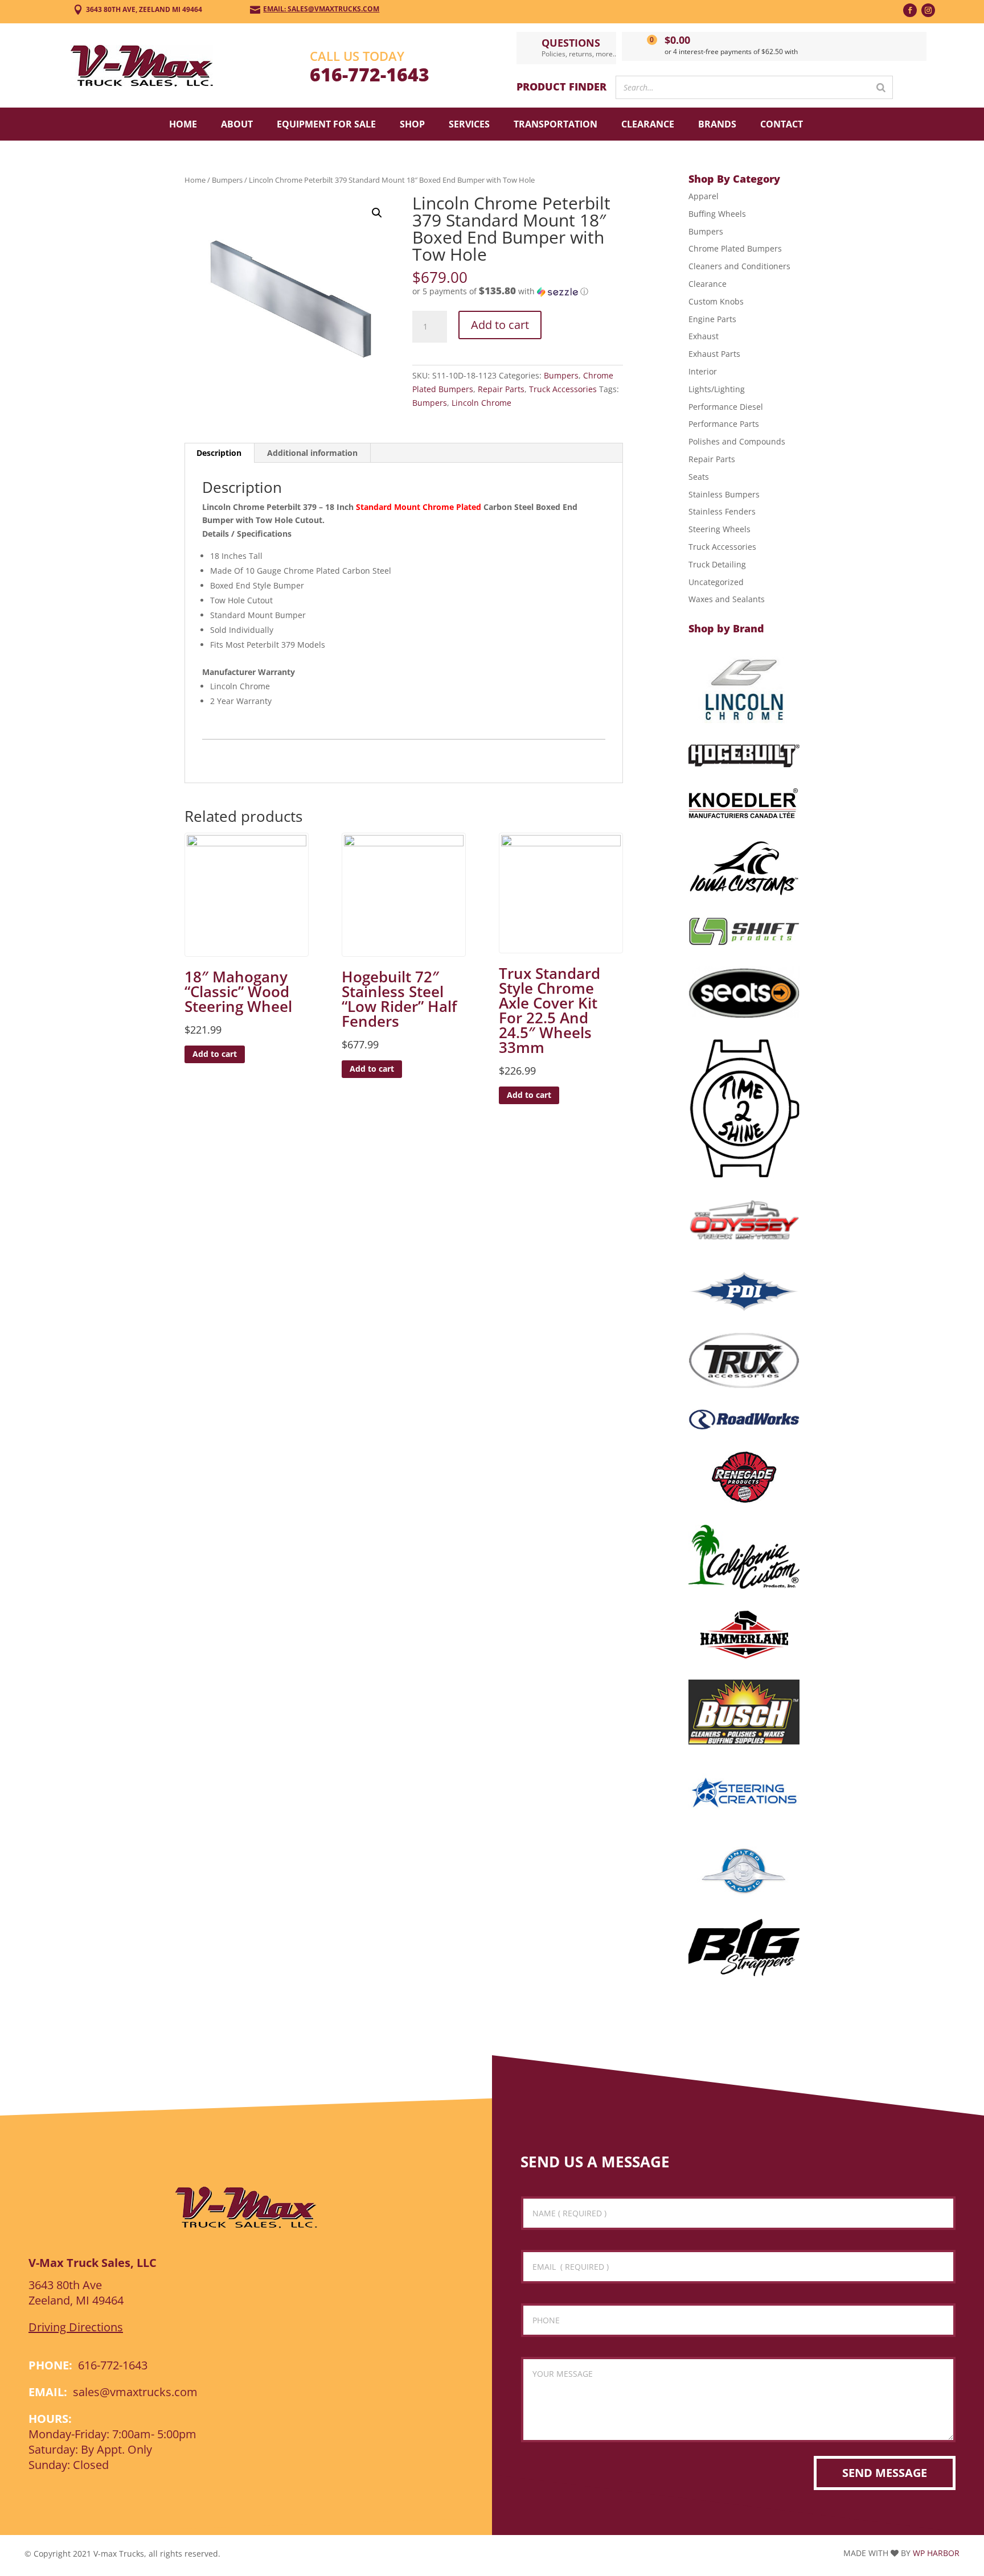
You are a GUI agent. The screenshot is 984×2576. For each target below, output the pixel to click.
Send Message (885, 2473)
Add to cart (500, 325)
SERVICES (469, 124)
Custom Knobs (716, 301)
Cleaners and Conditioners (739, 266)
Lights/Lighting (717, 389)
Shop (412, 124)
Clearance (648, 124)
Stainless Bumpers (724, 494)
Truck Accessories (563, 389)
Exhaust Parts (714, 354)
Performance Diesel (726, 407)
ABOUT (237, 124)
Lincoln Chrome (481, 403)
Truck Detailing (717, 564)
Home (183, 124)
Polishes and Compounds (737, 441)
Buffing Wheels (717, 214)
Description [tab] (219, 453)
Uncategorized (716, 582)
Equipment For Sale (326, 124)
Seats (699, 477)
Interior (703, 371)
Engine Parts (712, 319)
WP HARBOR (936, 2553)
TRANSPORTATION (555, 124)
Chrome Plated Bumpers (735, 248)
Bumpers (227, 180)
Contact (782, 124)
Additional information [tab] (312, 453)
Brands (717, 124)
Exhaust (704, 336)
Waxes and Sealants (727, 599)
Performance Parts (724, 424)
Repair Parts (501, 389)
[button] (377, 213)
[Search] (881, 87)
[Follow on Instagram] (928, 10)
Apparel (704, 196)
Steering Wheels (719, 529)
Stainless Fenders (722, 511)
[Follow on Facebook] (910, 10)
